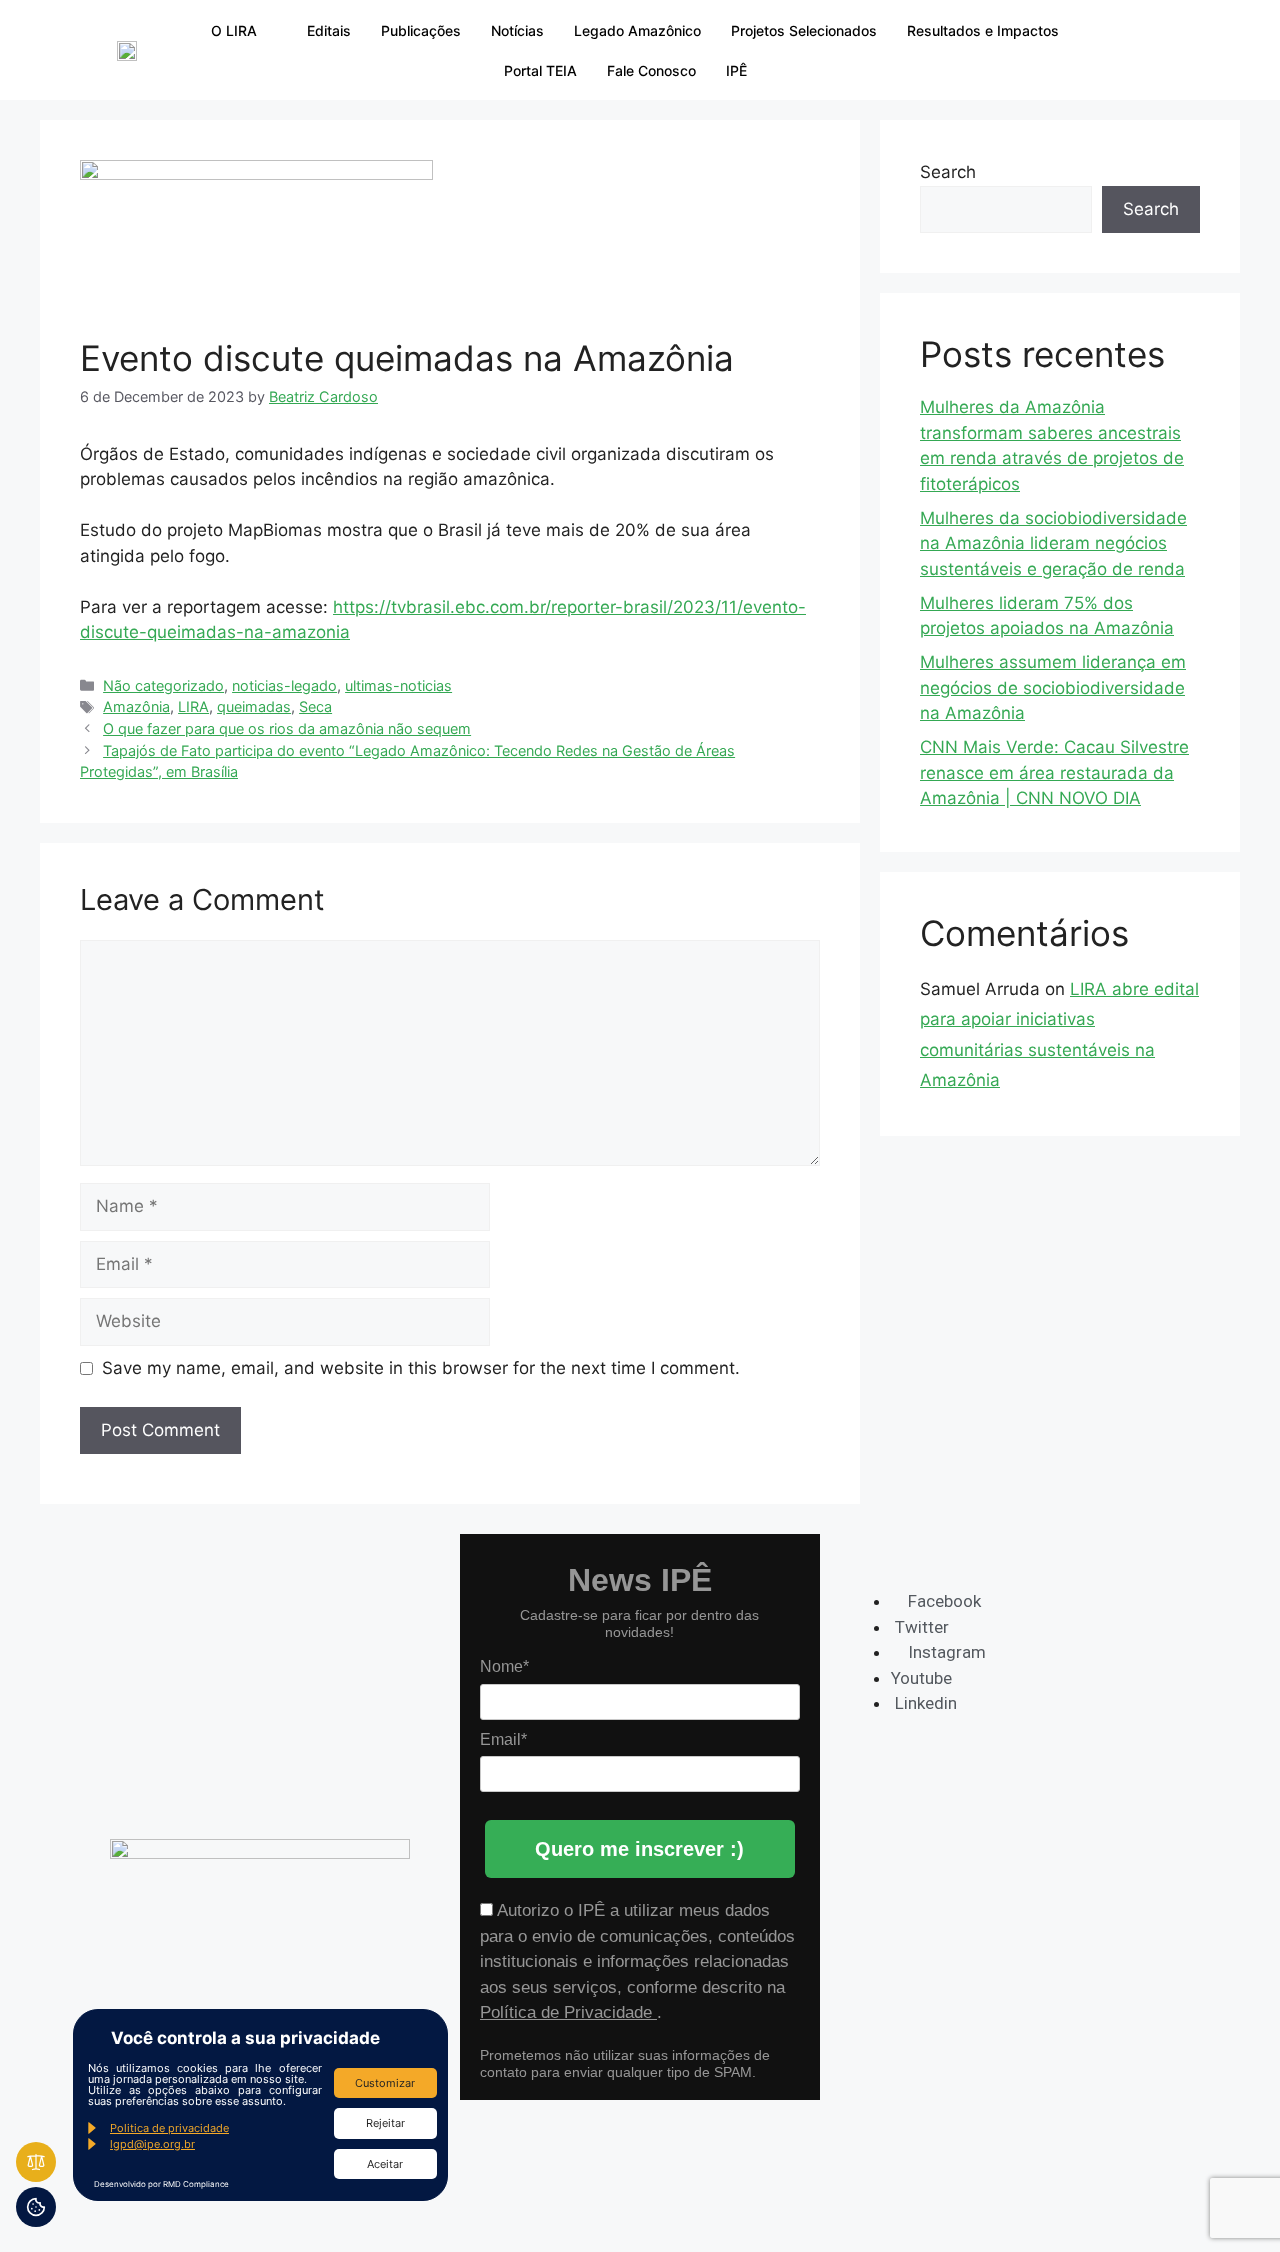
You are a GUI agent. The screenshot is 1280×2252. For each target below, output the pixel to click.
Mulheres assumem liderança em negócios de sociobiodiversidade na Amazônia (1053, 687)
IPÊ (736, 70)
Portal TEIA (540, 70)
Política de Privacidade (568, 2012)
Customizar (385, 2083)
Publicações (421, 30)
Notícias (517, 30)
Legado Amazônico (637, 30)
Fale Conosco (651, 70)
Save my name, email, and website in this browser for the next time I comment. (421, 1368)
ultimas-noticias (398, 685)
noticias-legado (284, 685)
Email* (503, 1739)
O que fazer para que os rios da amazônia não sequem (287, 728)
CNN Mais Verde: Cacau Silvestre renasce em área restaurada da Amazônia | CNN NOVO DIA (1054, 772)
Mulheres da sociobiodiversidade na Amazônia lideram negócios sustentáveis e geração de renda (1053, 543)
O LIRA (234, 30)
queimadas (254, 706)
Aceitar (385, 2164)
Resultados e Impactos (983, 30)
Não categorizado (163, 685)
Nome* (504, 1666)
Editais (329, 30)
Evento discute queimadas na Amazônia (407, 358)
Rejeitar (385, 2123)
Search (948, 172)
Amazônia (136, 706)
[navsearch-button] (1112, 50)
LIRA (193, 706)
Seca (315, 706)
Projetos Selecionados (804, 30)
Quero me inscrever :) (639, 1849)
